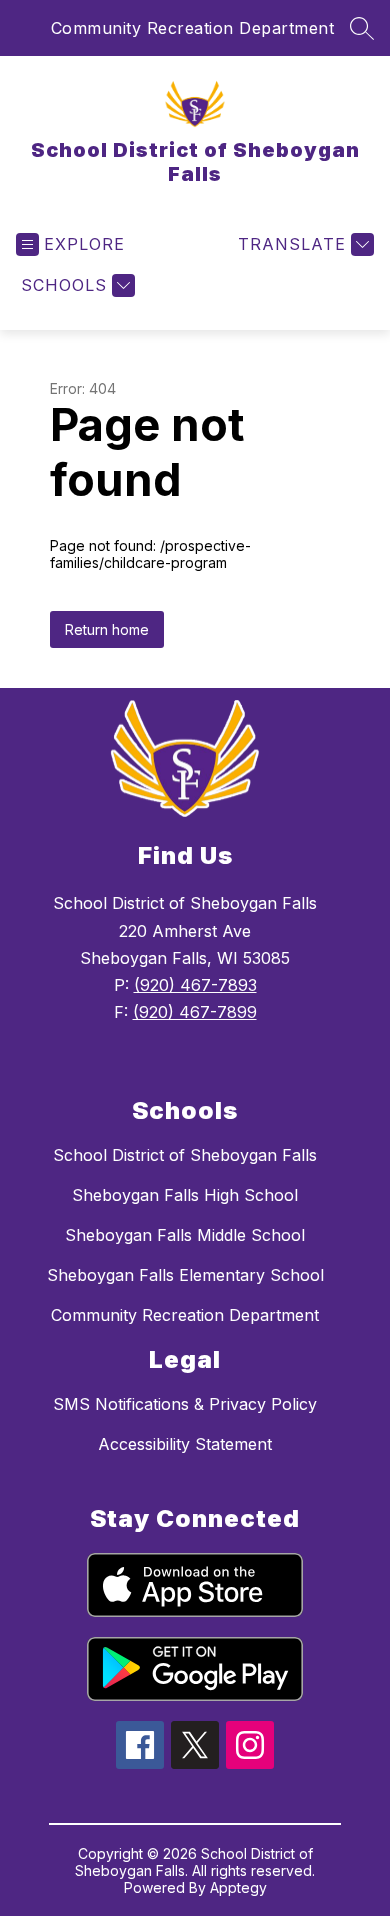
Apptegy (238, 1887)
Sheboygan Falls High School (185, 1195)
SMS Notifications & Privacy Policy (185, 1404)
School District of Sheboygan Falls (185, 1155)
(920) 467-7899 (195, 1012)
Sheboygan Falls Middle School (185, 1235)
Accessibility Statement (185, 1444)
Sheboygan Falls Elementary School (185, 1275)
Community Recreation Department (193, 28)
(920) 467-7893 (195, 985)
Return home (107, 629)
